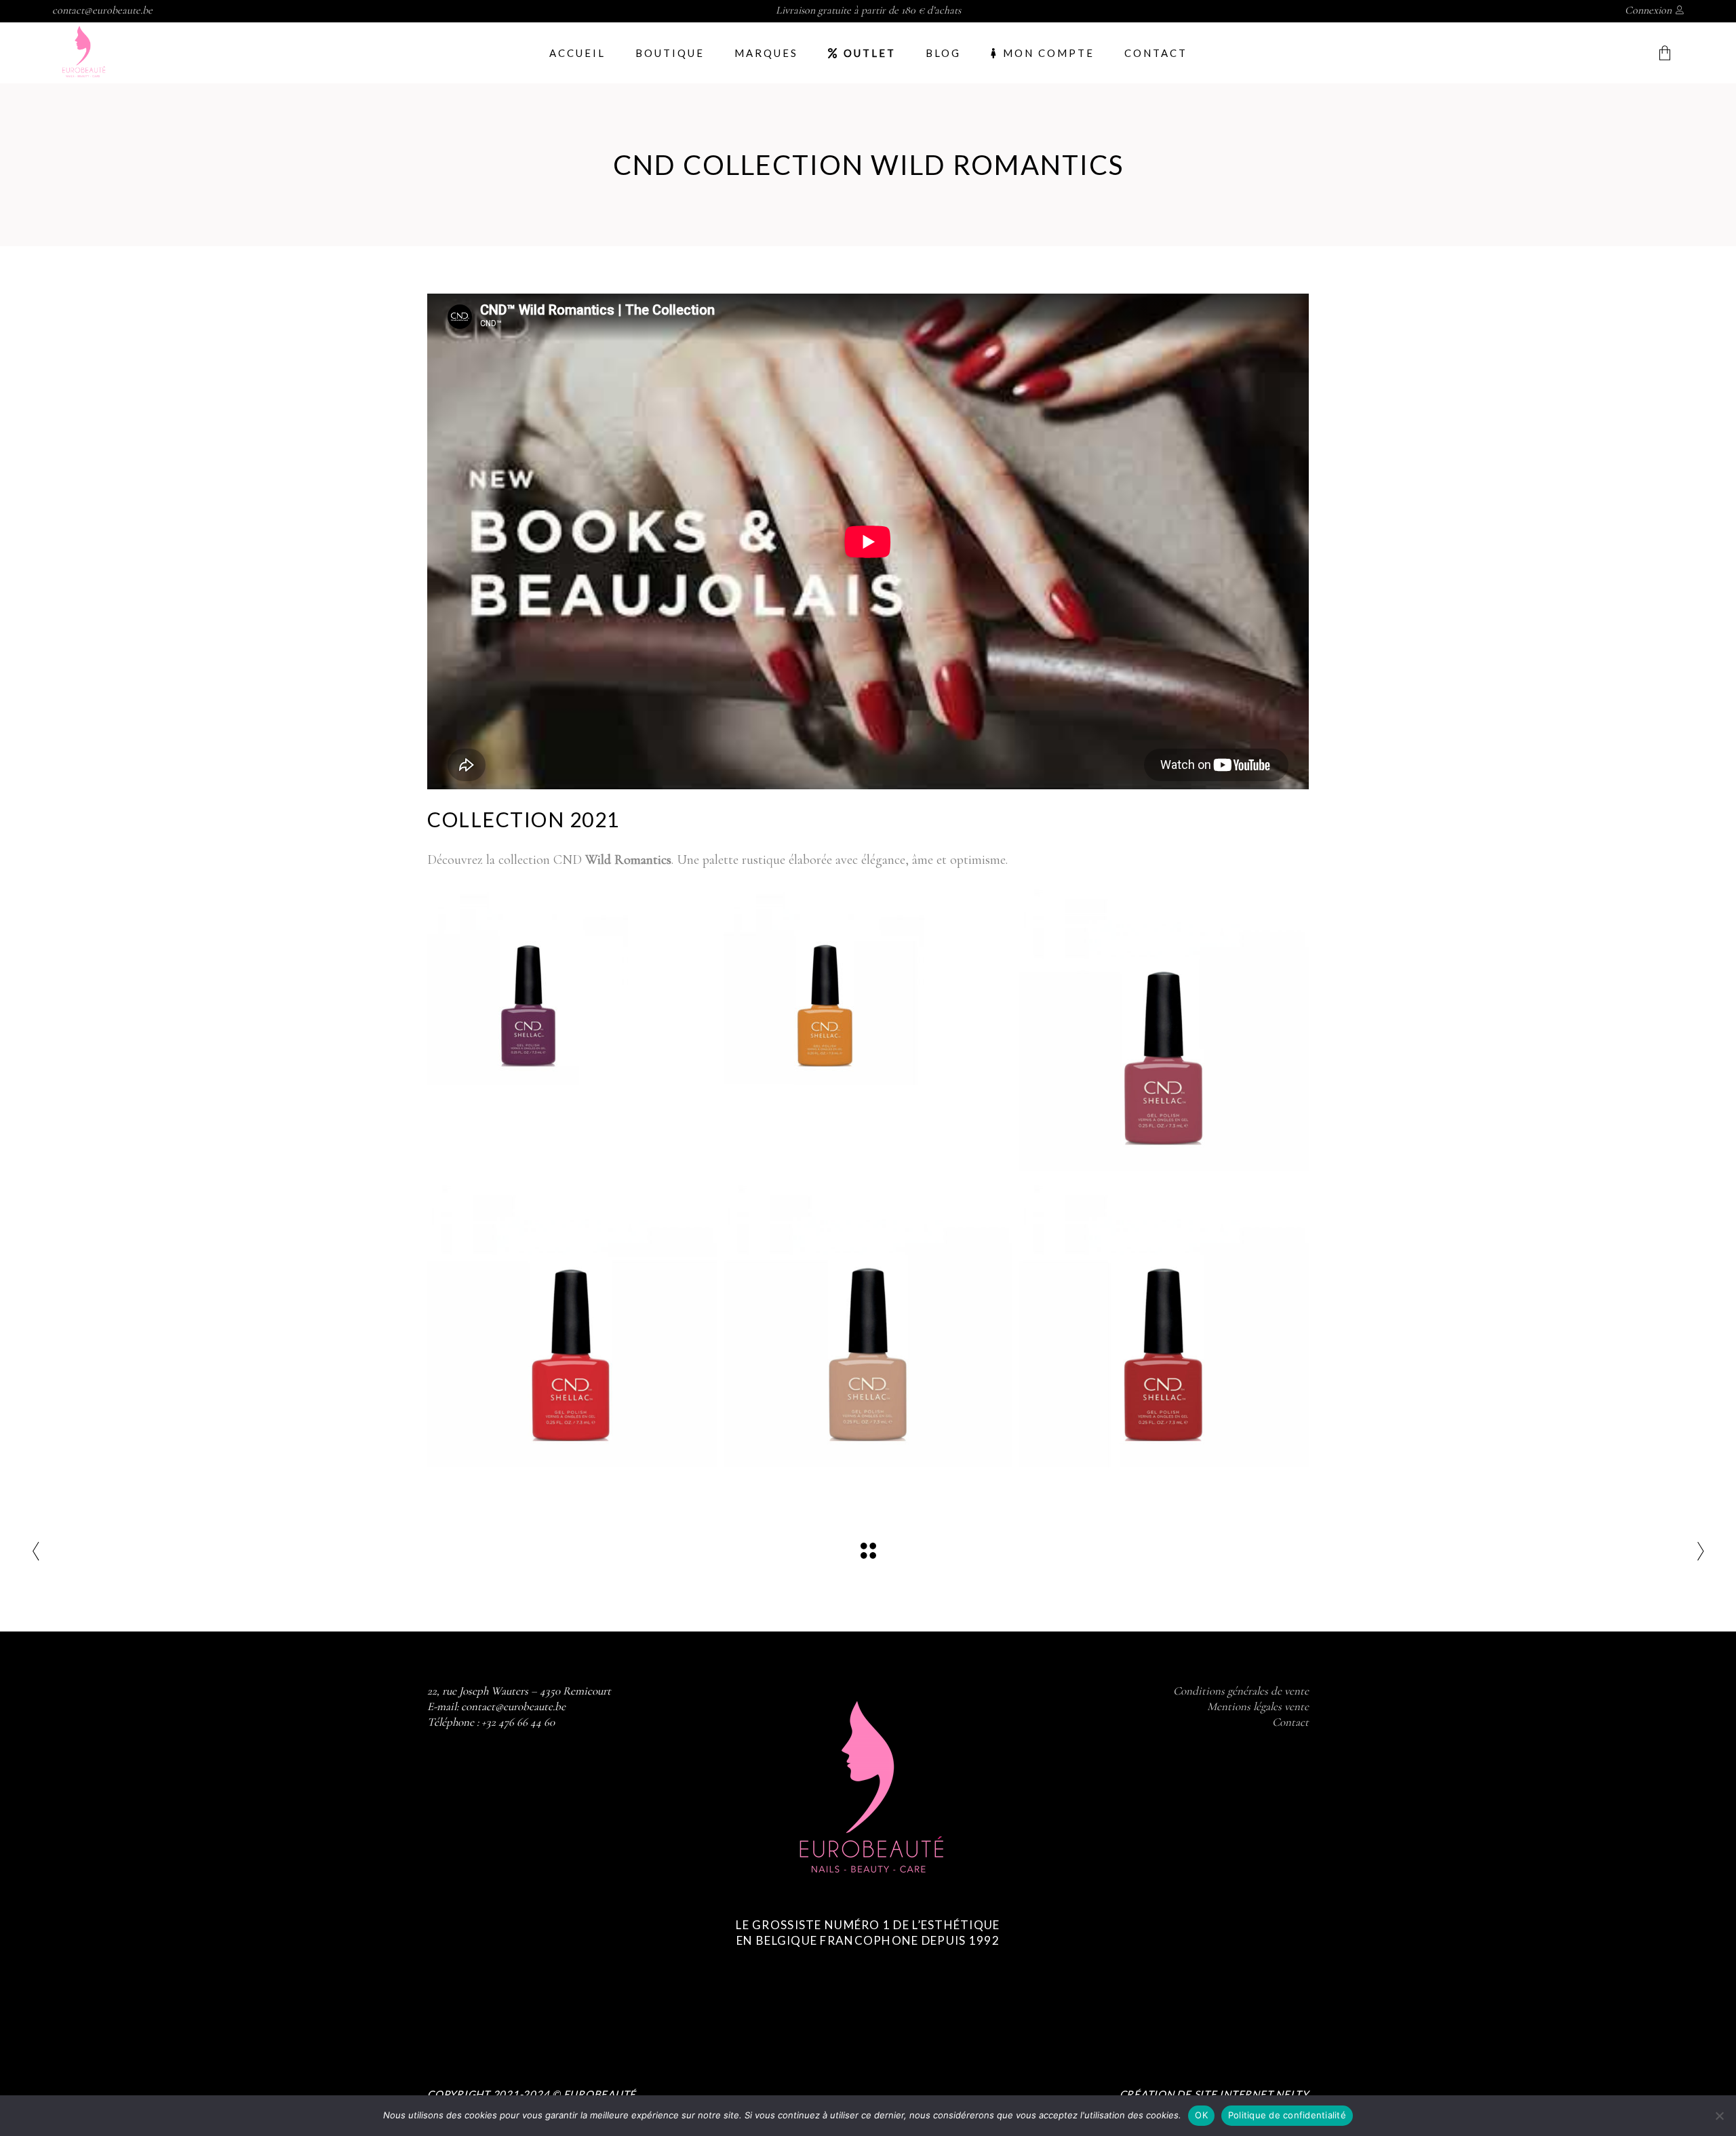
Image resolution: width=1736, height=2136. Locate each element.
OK (1201, 2115)
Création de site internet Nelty (1214, 2094)
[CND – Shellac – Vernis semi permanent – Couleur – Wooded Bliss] (1164, 1026)
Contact (1290, 1722)
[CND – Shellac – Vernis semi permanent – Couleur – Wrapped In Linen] (868, 1323)
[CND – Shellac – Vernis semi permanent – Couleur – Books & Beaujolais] (1164, 1323)
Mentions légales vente (1258, 1706)
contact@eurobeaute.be (102, 10)
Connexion (1648, 10)
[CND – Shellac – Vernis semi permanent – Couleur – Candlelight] (825, 983)
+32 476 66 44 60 (518, 1722)
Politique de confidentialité (1287, 2115)
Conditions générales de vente (1241, 1691)
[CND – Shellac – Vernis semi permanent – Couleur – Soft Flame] (572, 1323)
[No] (1719, 2116)
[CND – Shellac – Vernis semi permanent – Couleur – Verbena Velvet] (529, 983)
